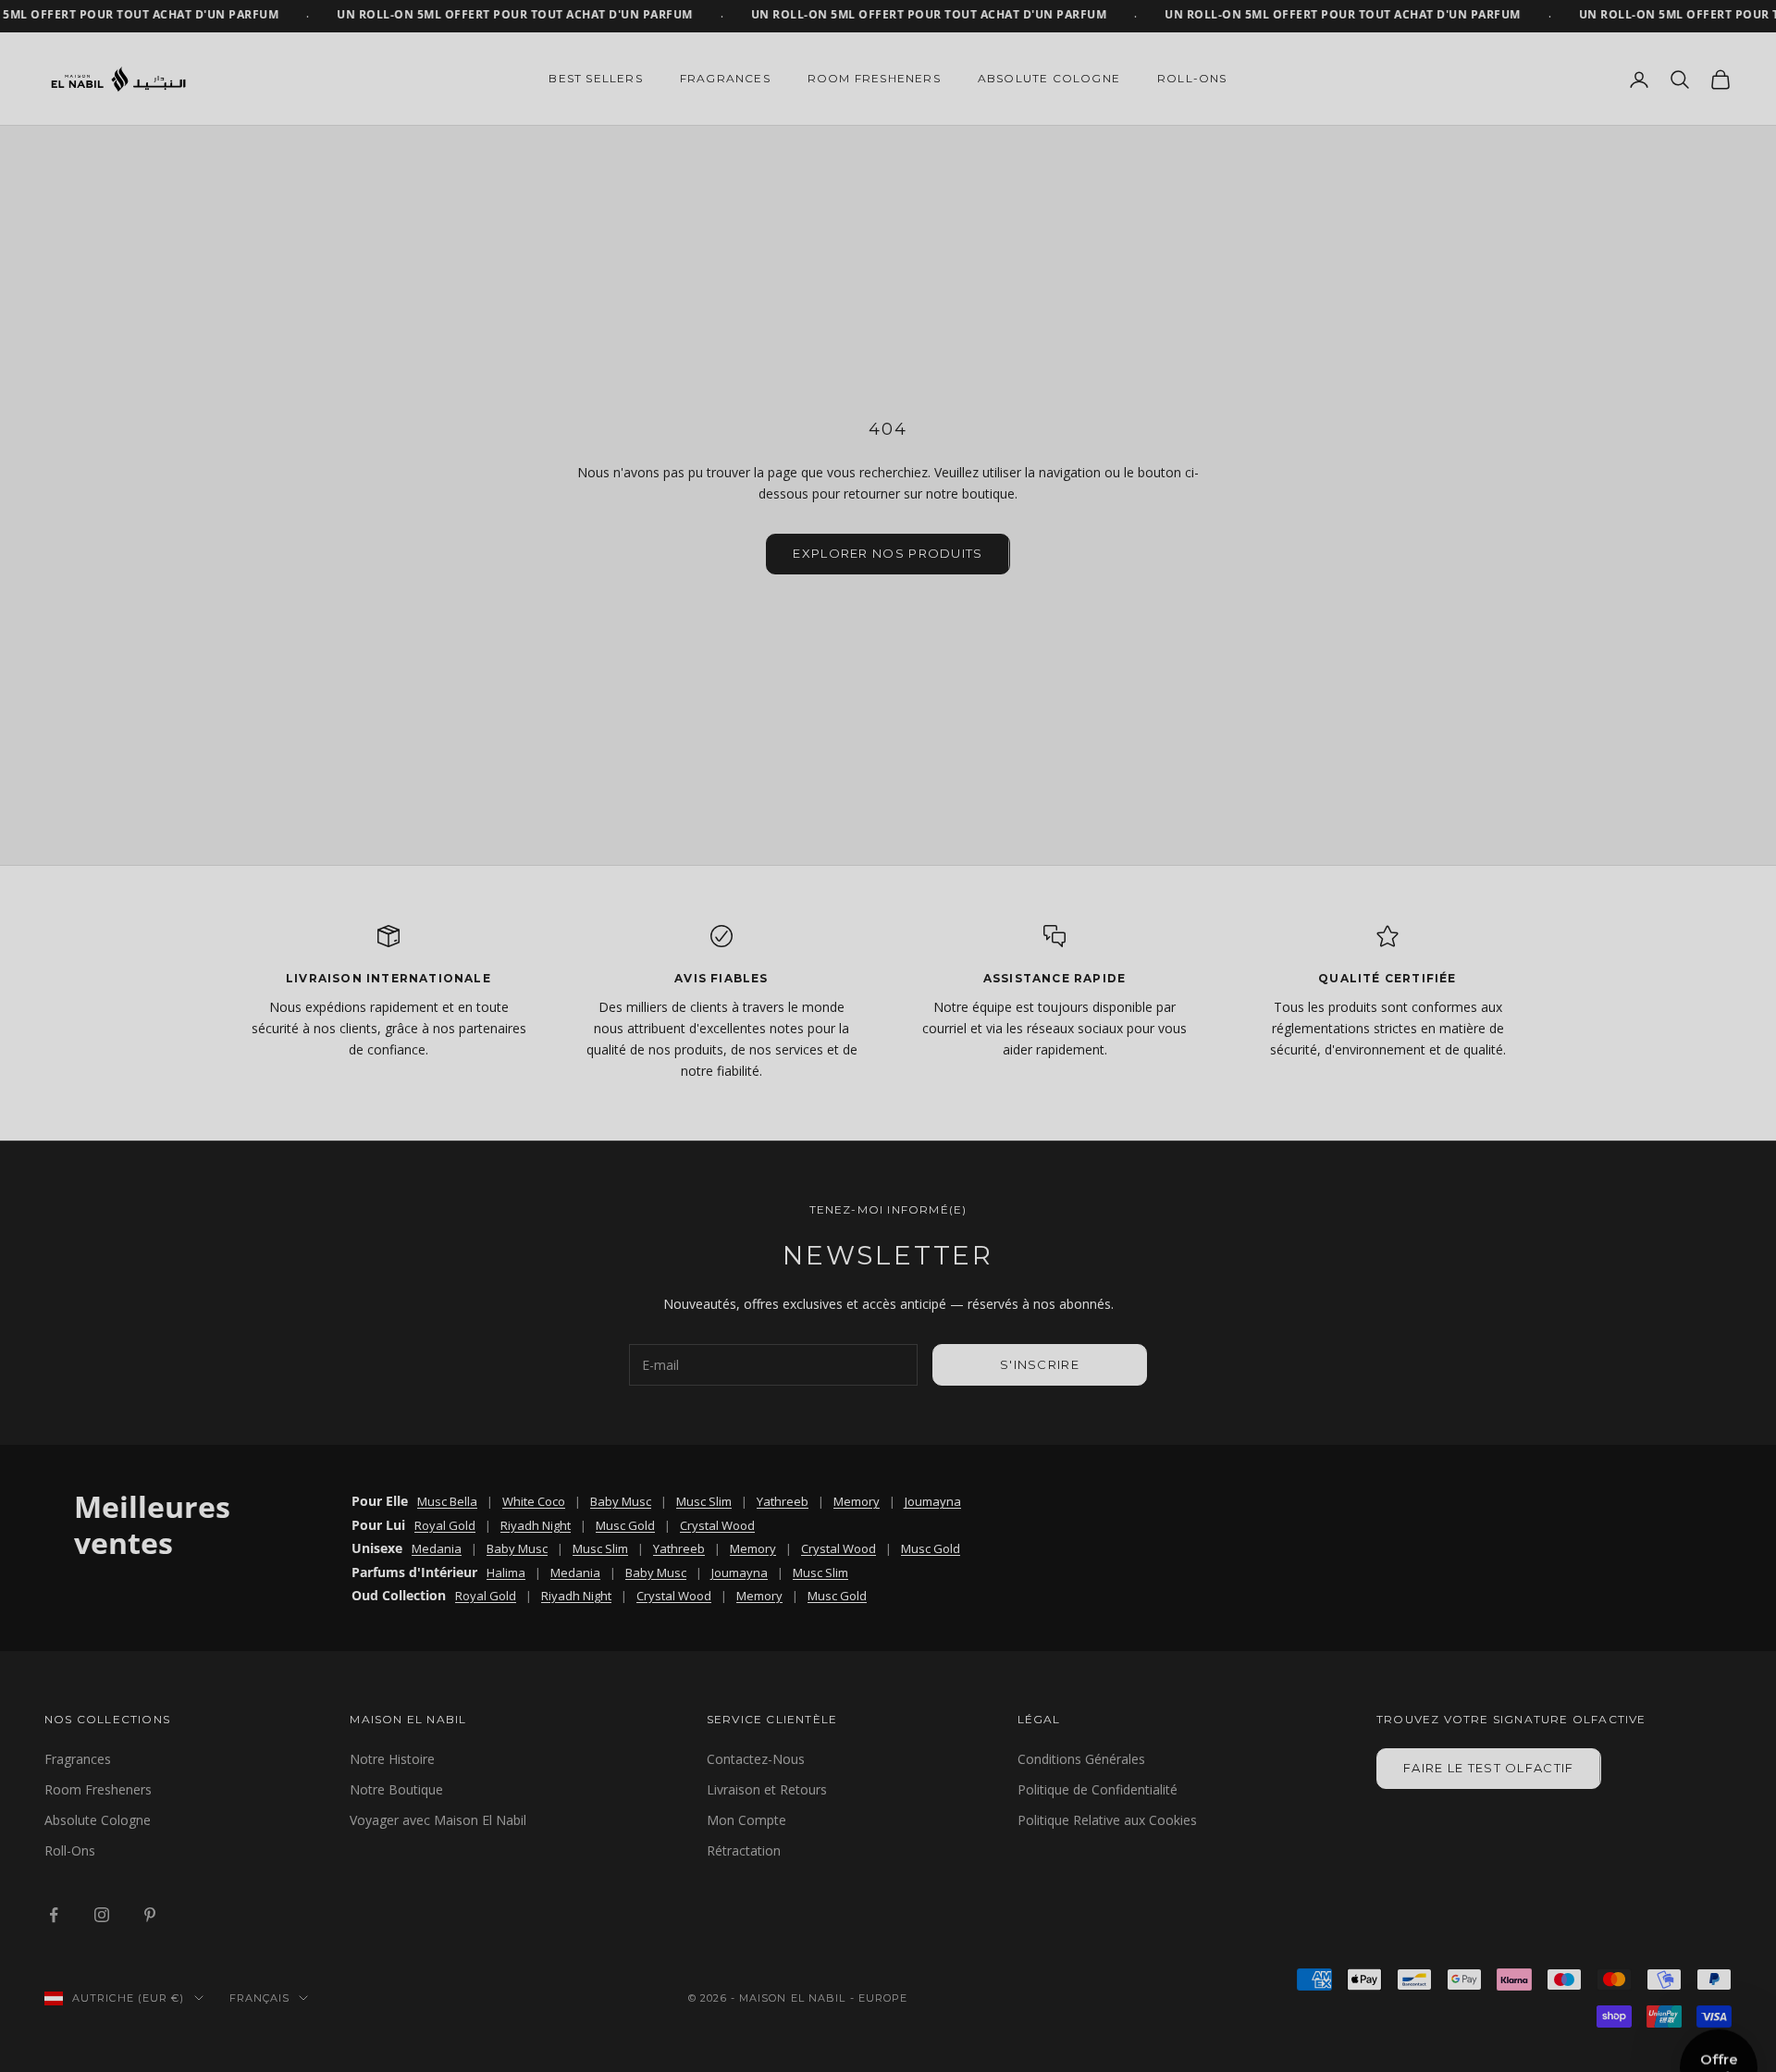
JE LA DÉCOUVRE (703, 1096)
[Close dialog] (1234, 843)
